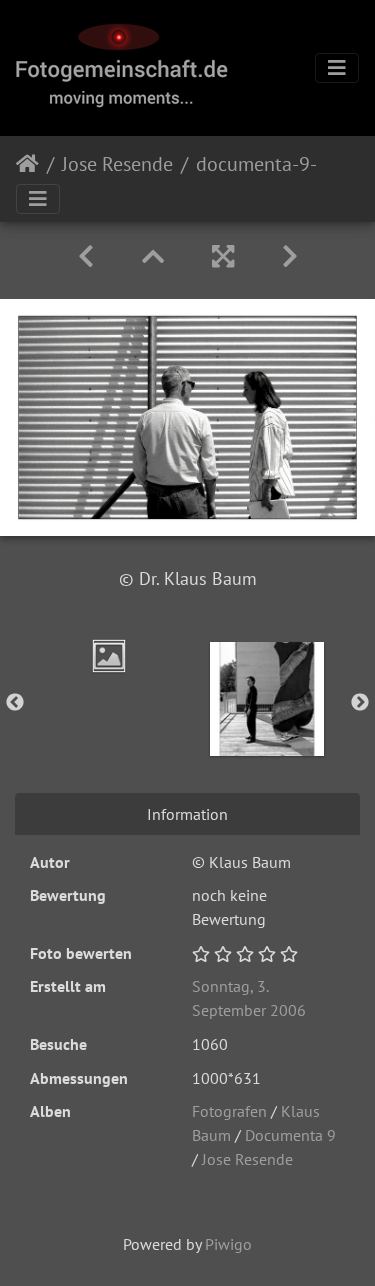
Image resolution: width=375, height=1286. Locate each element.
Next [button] (360, 703)
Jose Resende (117, 164)
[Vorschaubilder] (153, 256)
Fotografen (229, 1111)
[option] (109, 656)
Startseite (27, 164)
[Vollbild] (223, 256)
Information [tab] (187, 814)
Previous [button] (15, 703)
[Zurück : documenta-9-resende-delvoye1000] (86, 256)
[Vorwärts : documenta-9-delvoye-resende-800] (290, 256)
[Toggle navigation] (337, 68)
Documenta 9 (290, 1135)
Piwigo (228, 1244)
